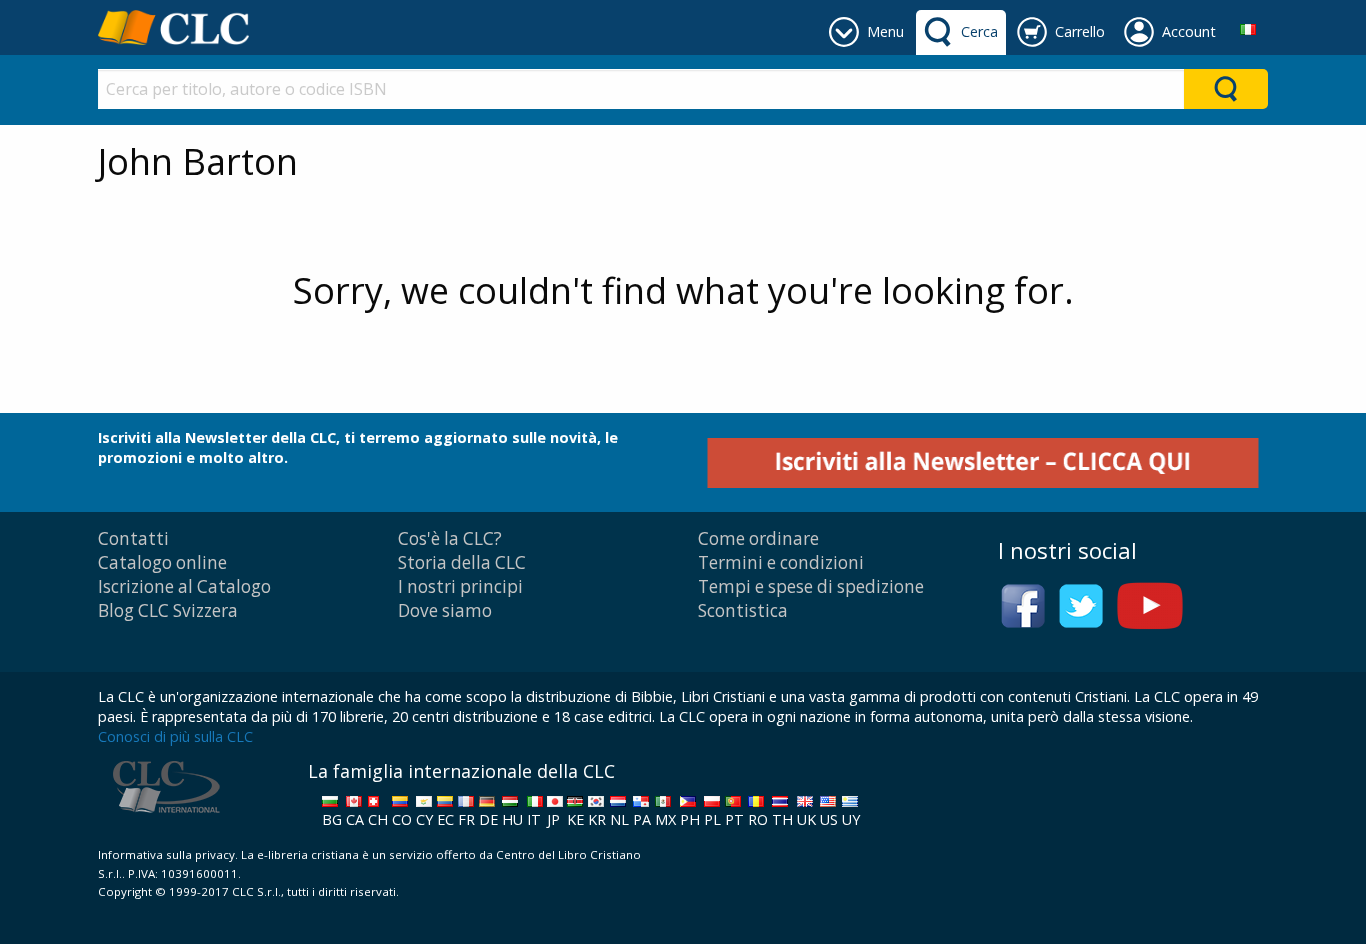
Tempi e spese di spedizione (811, 586)
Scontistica (743, 610)
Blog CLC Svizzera (168, 610)
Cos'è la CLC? (450, 538)
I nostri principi (460, 586)
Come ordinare (758, 538)
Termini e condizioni (781, 562)
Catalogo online (162, 562)
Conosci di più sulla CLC (175, 736)
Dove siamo (445, 610)
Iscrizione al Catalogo (184, 586)
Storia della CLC (462, 562)
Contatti (133, 538)
